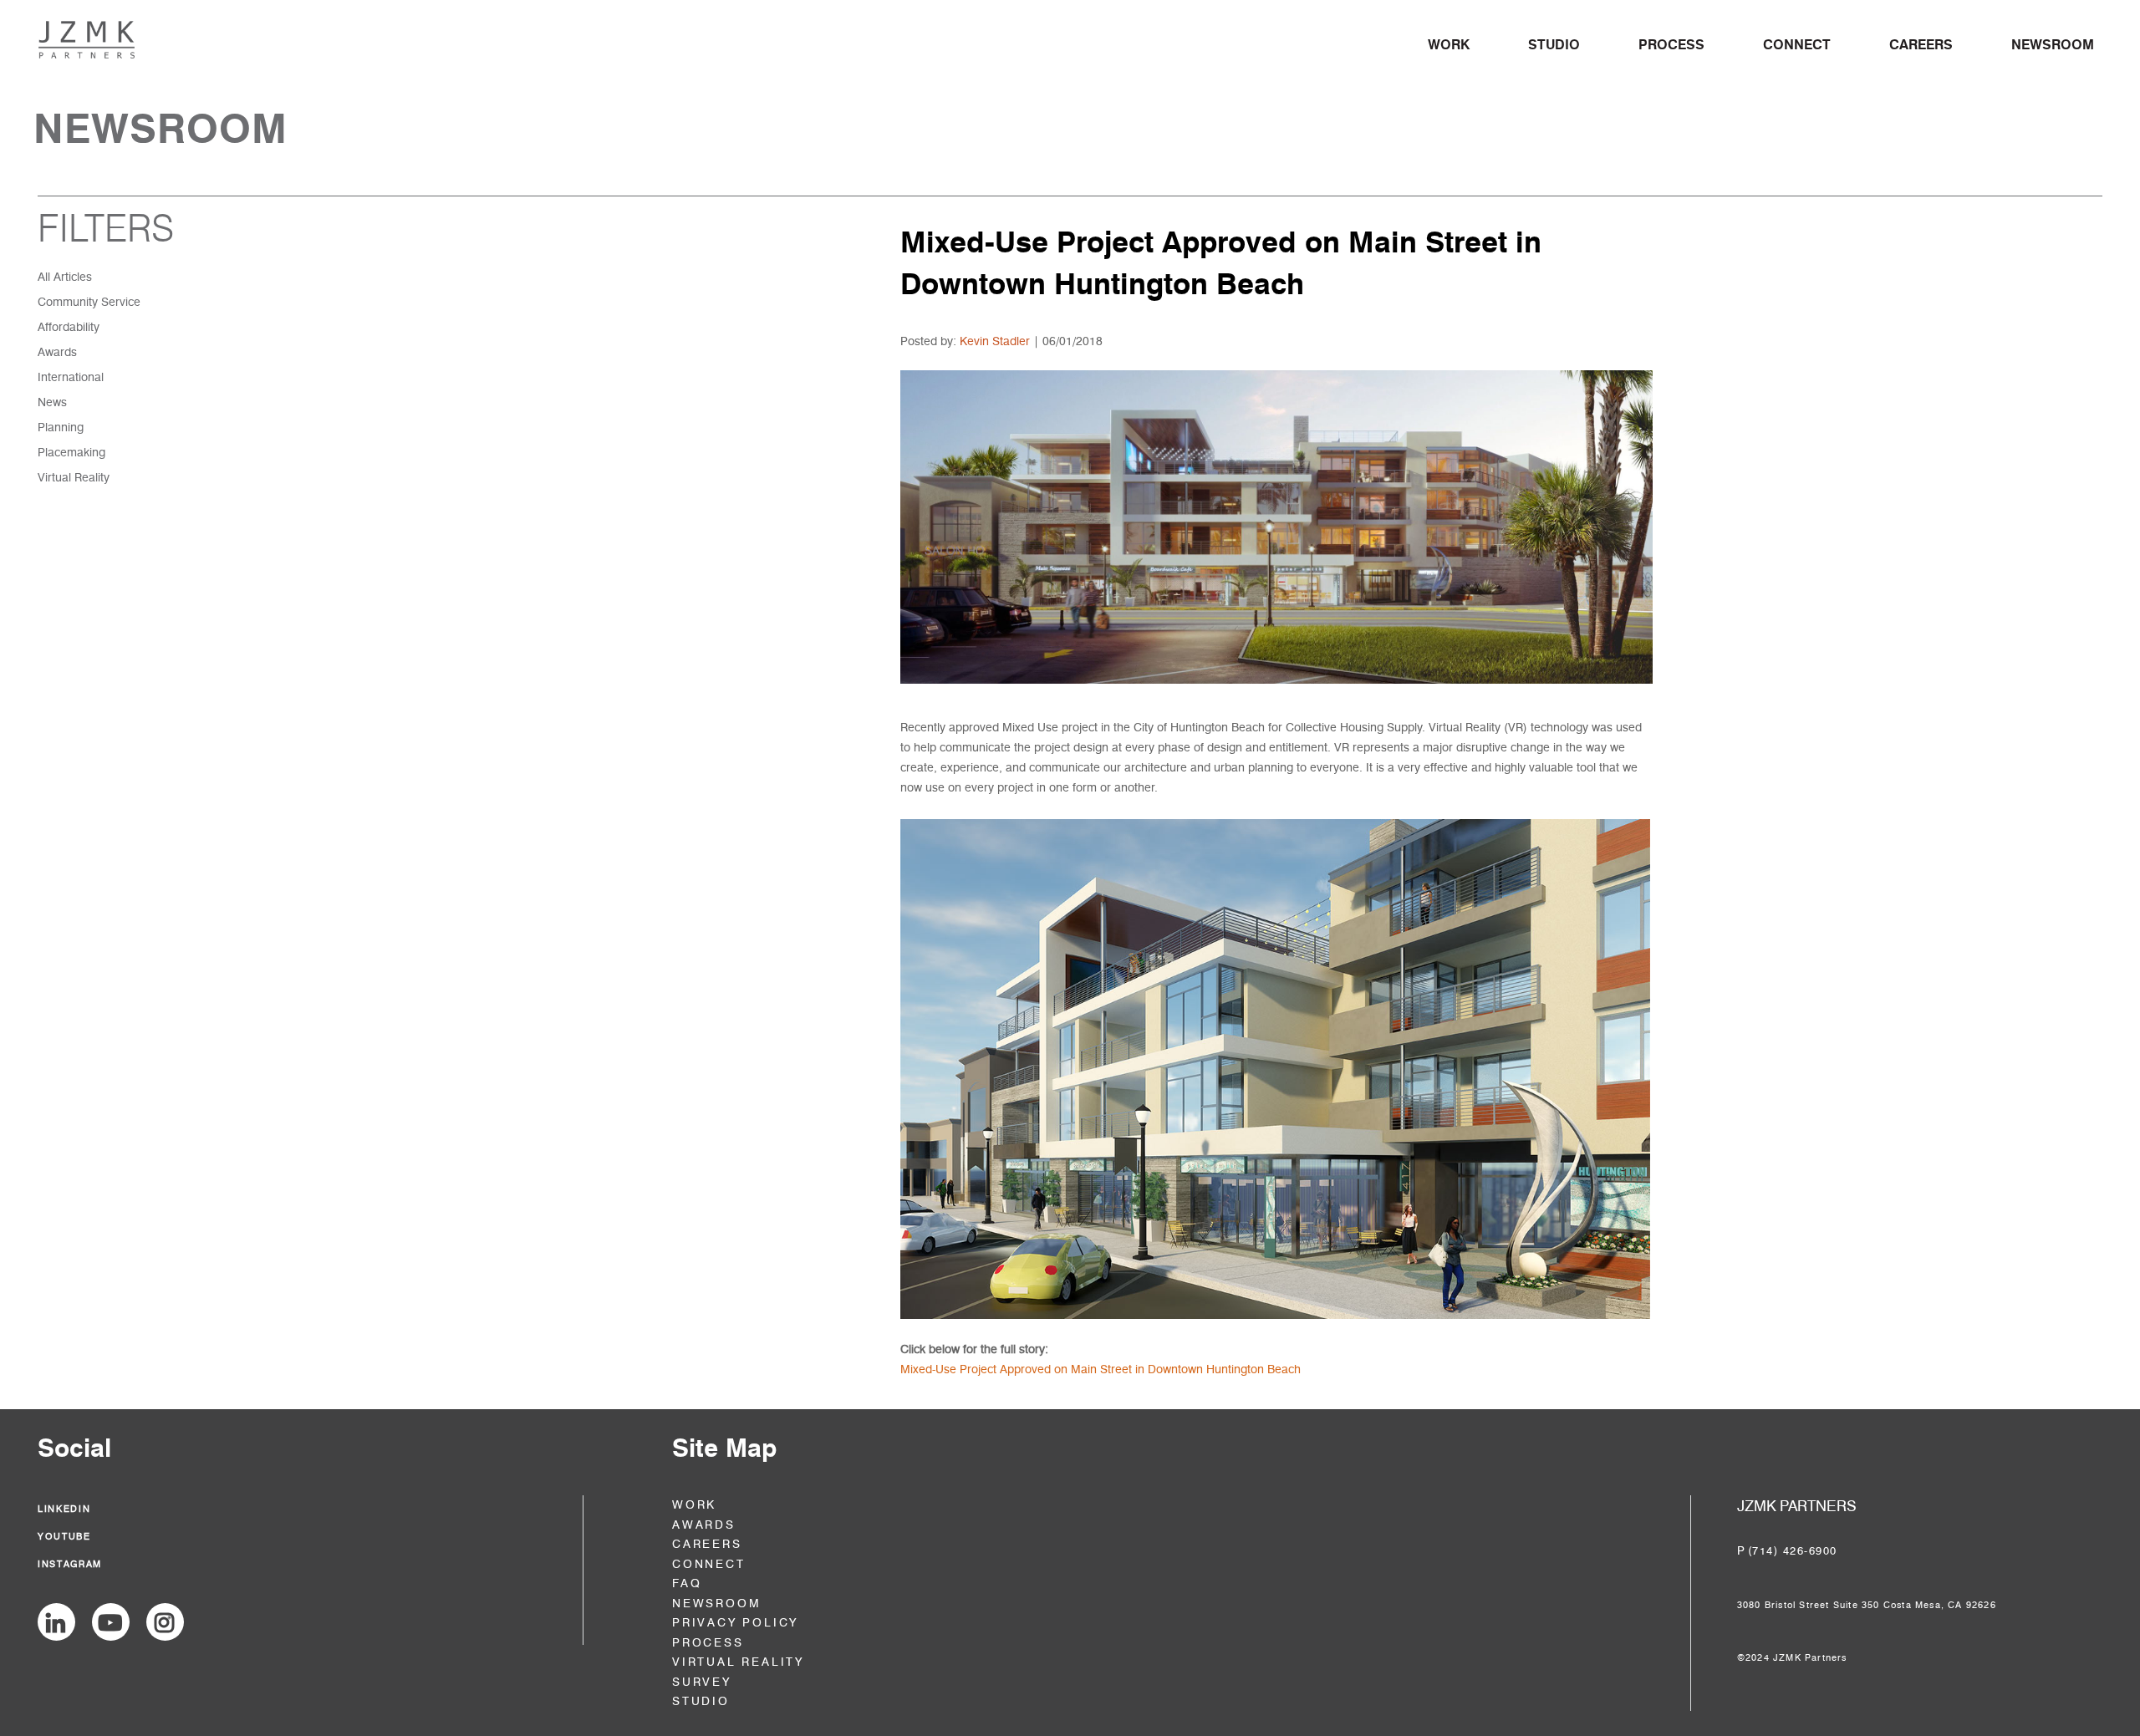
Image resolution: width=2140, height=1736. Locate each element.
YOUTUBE (64, 1536)
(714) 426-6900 (1793, 1550)
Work (1449, 45)
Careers (1921, 45)
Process (1671, 45)
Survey (702, 1682)
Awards (704, 1525)
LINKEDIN (64, 1509)
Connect (1797, 45)
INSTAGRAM (70, 1564)
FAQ (687, 1583)
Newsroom (2053, 45)
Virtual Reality (738, 1662)
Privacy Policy (735, 1623)
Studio (1554, 45)
